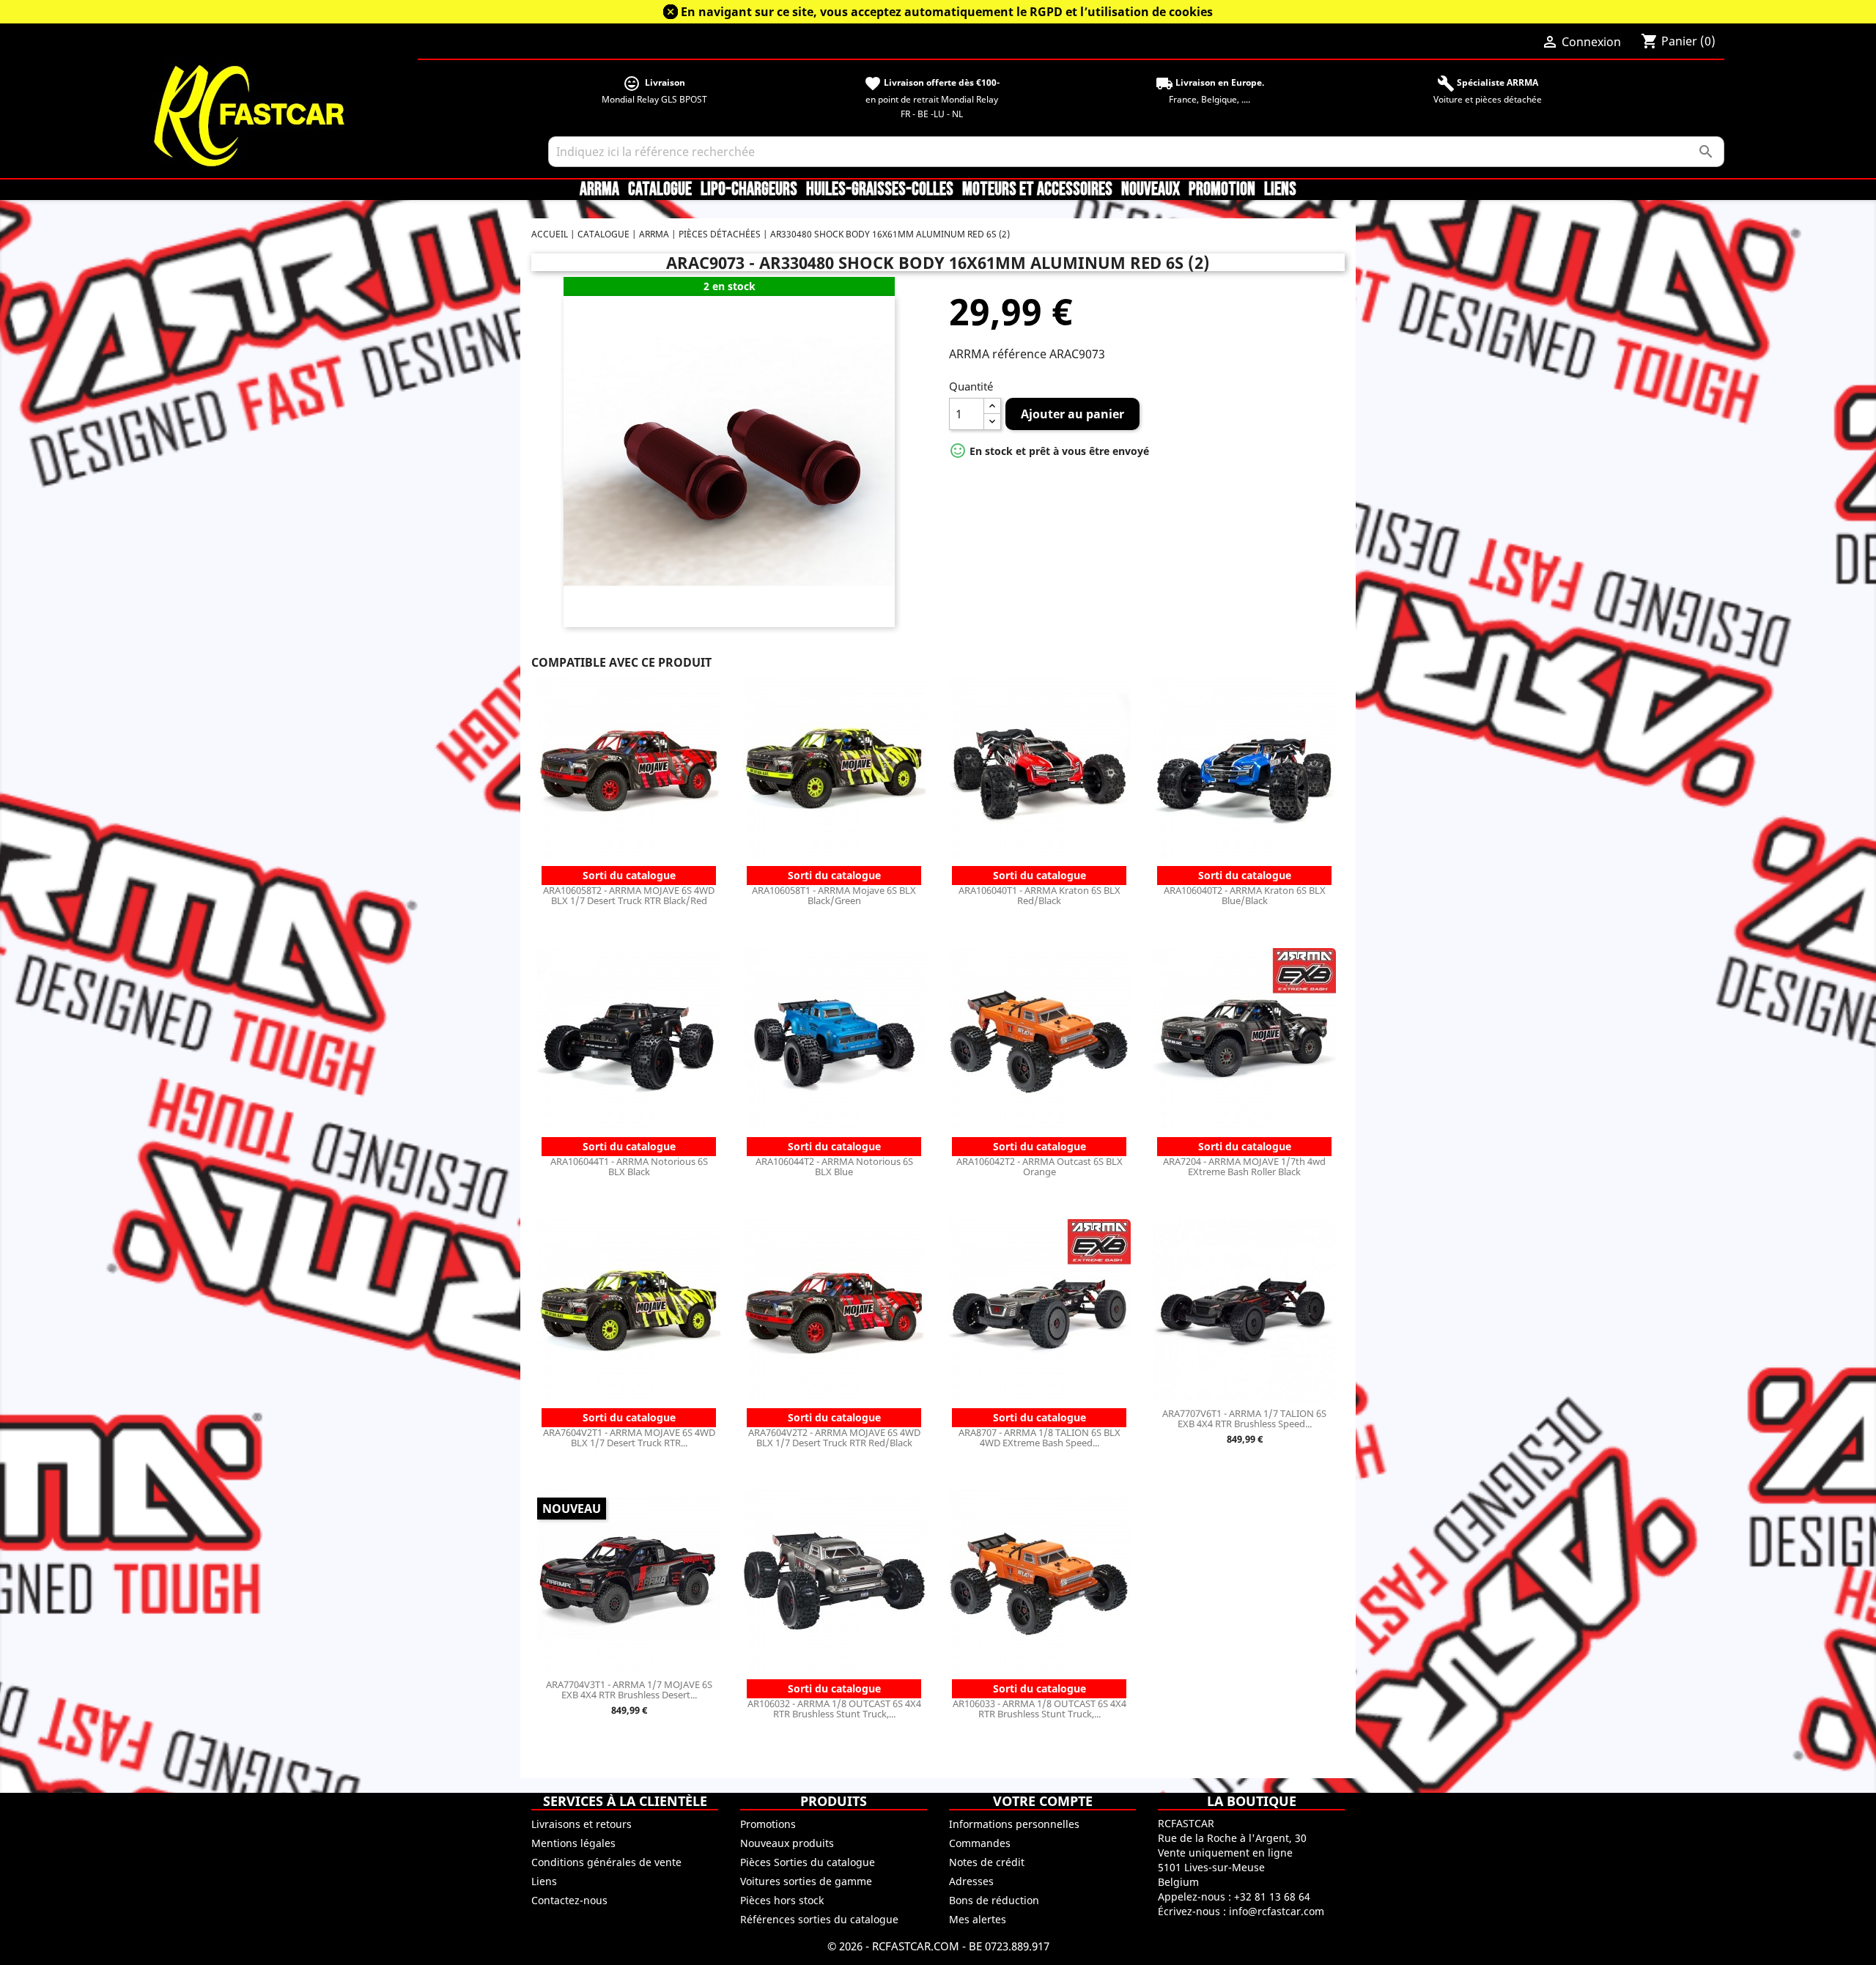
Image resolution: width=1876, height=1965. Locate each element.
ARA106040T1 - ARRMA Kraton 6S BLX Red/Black (1039, 895)
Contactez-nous (569, 1900)
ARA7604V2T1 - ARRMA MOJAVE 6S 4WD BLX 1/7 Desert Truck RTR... (629, 1437)
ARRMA (599, 190)
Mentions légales (573, 1843)
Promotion (1222, 190)
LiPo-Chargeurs (749, 190)
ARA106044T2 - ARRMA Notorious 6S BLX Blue (834, 1166)
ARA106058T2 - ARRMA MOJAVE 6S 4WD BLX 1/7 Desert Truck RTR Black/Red (629, 895)
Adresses (971, 1881)
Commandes (980, 1843)
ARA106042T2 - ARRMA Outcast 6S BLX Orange (1039, 1166)
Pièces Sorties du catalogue (808, 1862)
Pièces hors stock (782, 1900)
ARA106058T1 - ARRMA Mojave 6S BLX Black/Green (834, 895)
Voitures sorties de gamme (806, 1881)
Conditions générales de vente (606, 1862)
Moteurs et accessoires (1037, 190)
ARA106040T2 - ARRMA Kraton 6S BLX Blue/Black (1245, 895)
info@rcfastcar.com (1277, 1911)
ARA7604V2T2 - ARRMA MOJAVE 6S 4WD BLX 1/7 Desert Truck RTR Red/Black (834, 1437)
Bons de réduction (994, 1900)
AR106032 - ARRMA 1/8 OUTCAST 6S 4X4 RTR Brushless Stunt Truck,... (834, 1709)
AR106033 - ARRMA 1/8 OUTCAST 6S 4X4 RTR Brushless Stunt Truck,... (1039, 1709)
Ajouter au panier (1072, 414)
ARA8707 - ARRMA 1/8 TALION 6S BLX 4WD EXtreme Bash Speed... (1039, 1437)
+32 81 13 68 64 (1272, 1896)
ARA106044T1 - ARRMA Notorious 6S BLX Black (629, 1166)
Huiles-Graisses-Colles (880, 190)
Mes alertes (978, 1919)
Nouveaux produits (787, 1843)
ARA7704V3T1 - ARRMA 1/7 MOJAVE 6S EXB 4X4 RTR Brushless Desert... (629, 1690)
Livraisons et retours (581, 1824)
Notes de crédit (987, 1862)
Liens (1280, 190)
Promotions (768, 1824)
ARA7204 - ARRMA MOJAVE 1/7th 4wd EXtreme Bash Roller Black (1244, 1166)
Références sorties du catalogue (819, 1919)
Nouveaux (1151, 190)
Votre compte (1043, 1801)
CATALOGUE (660, 190)
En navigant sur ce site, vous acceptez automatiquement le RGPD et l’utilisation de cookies (947, 12)
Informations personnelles (1014, 1824)
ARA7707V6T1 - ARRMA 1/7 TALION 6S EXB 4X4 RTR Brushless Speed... (1244, 1418)
